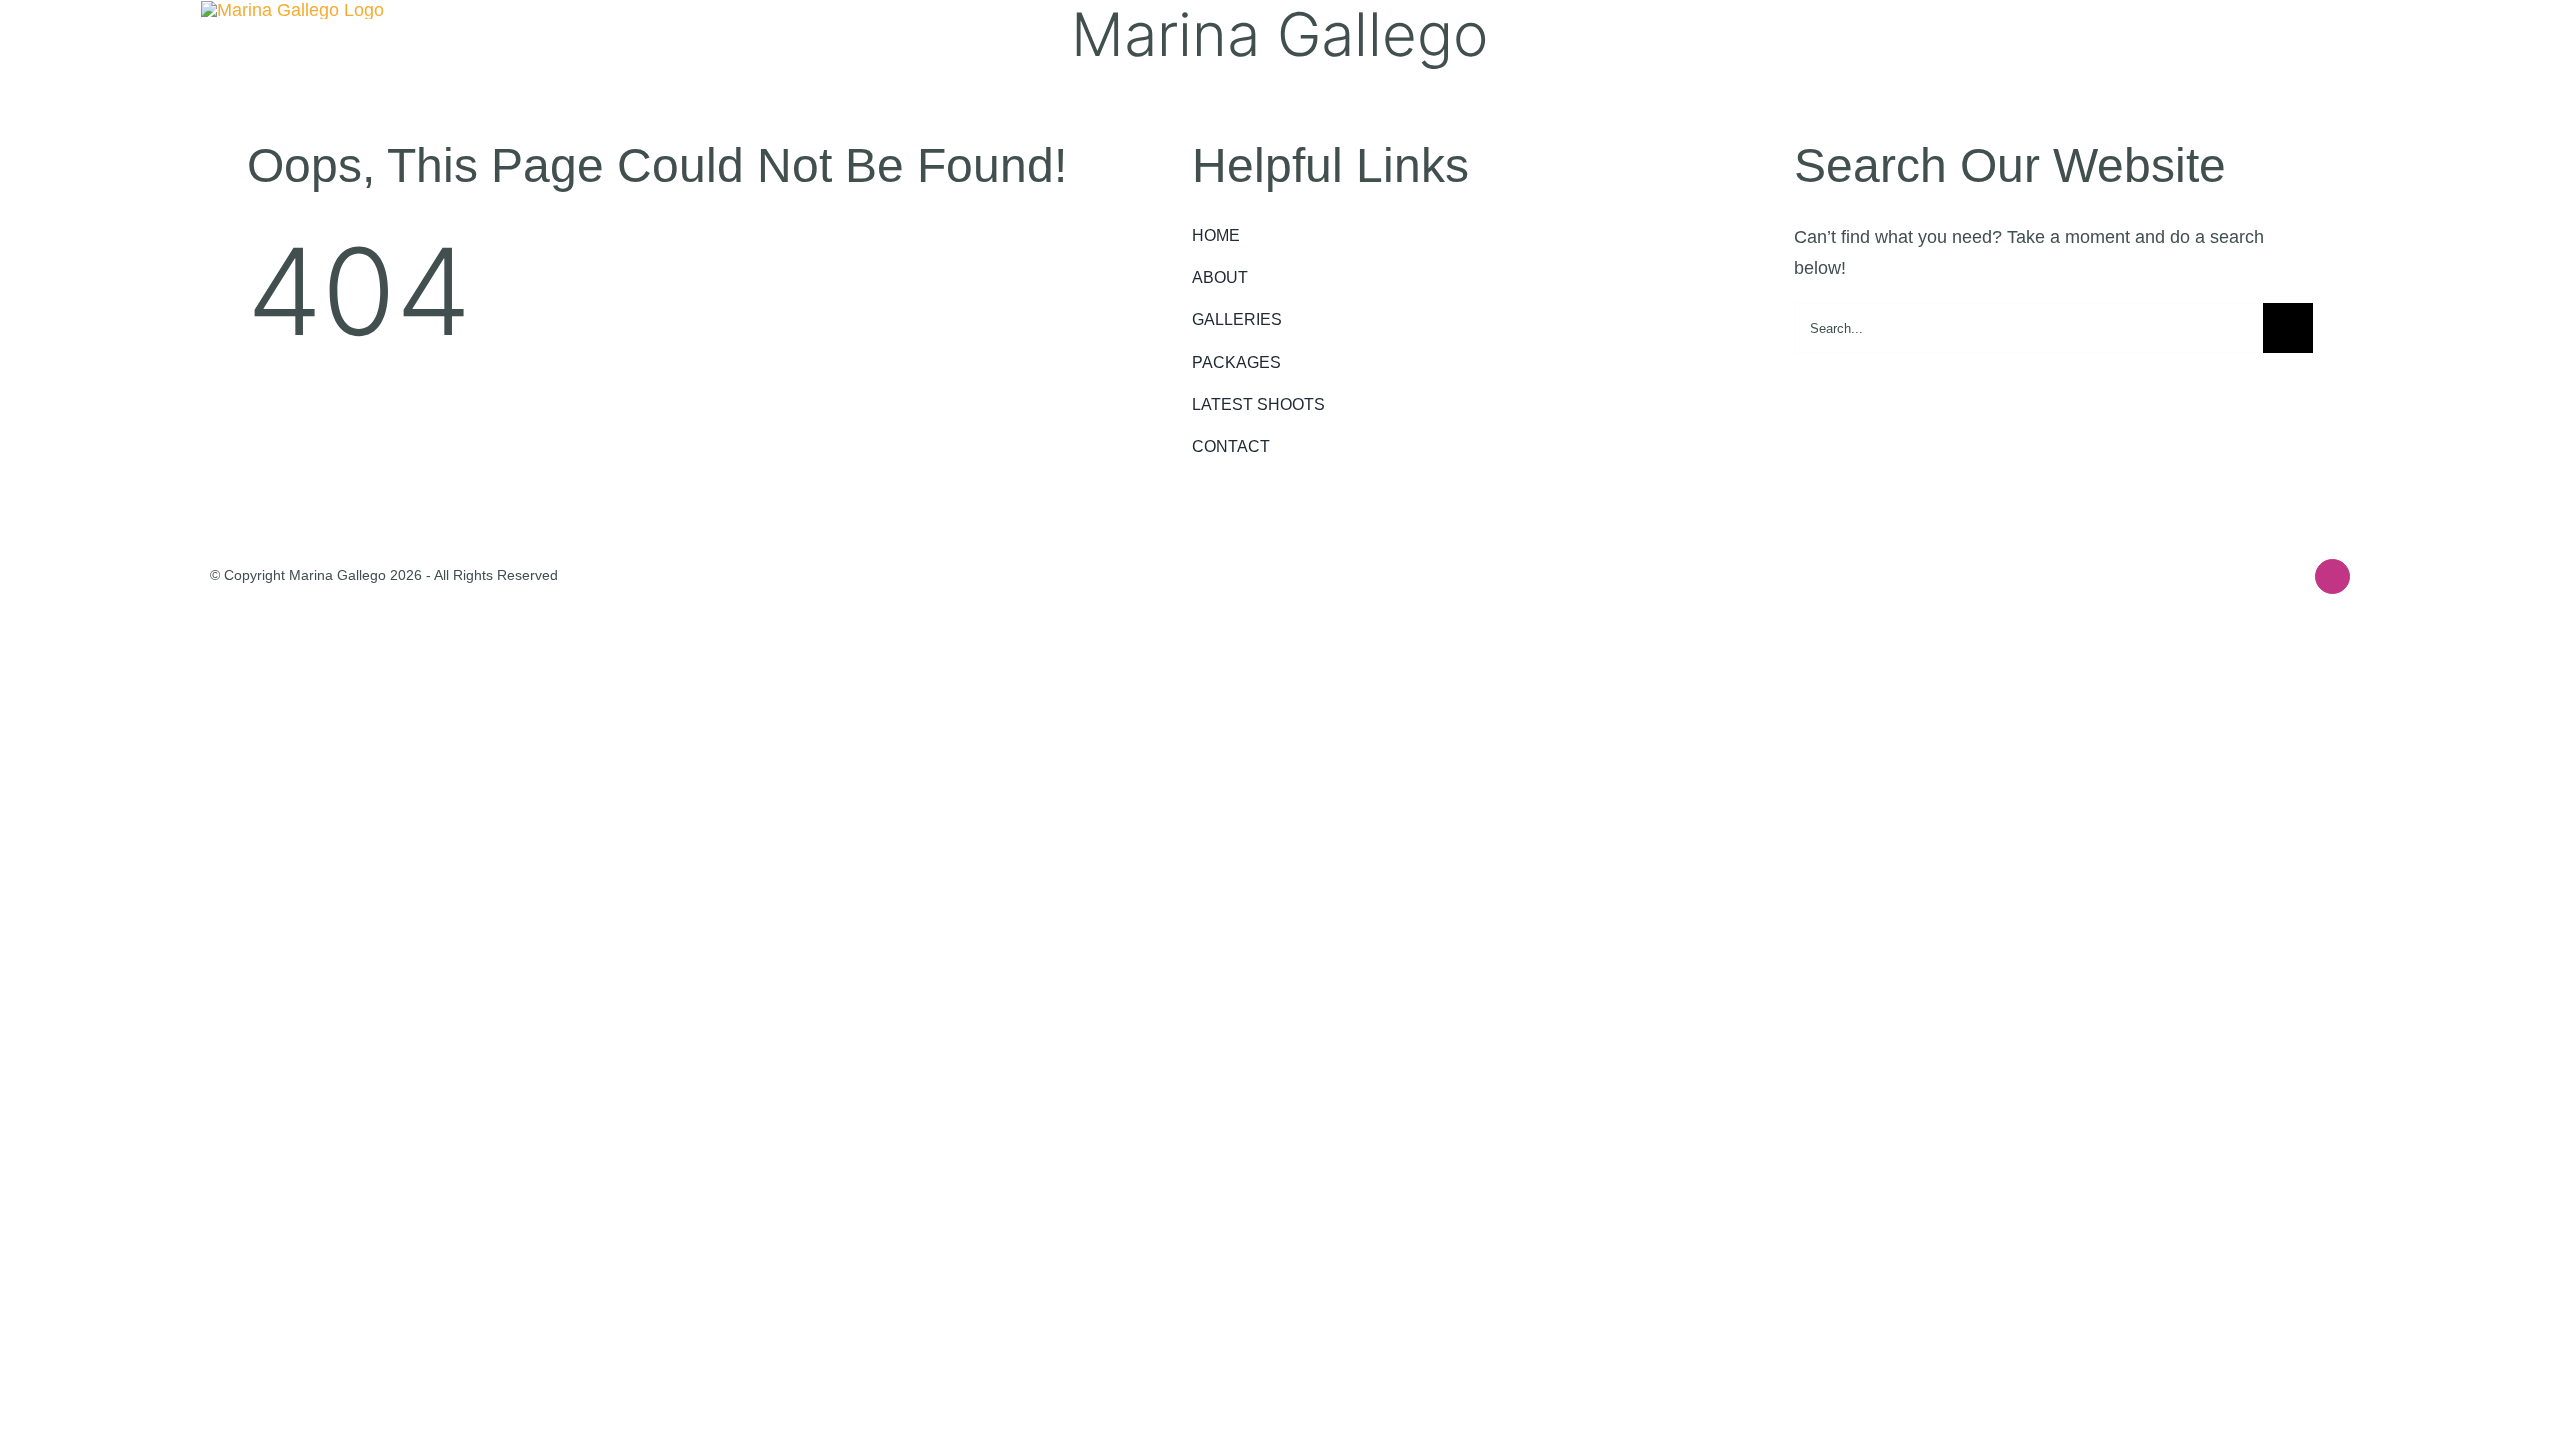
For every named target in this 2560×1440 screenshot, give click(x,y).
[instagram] (2332, 576)
